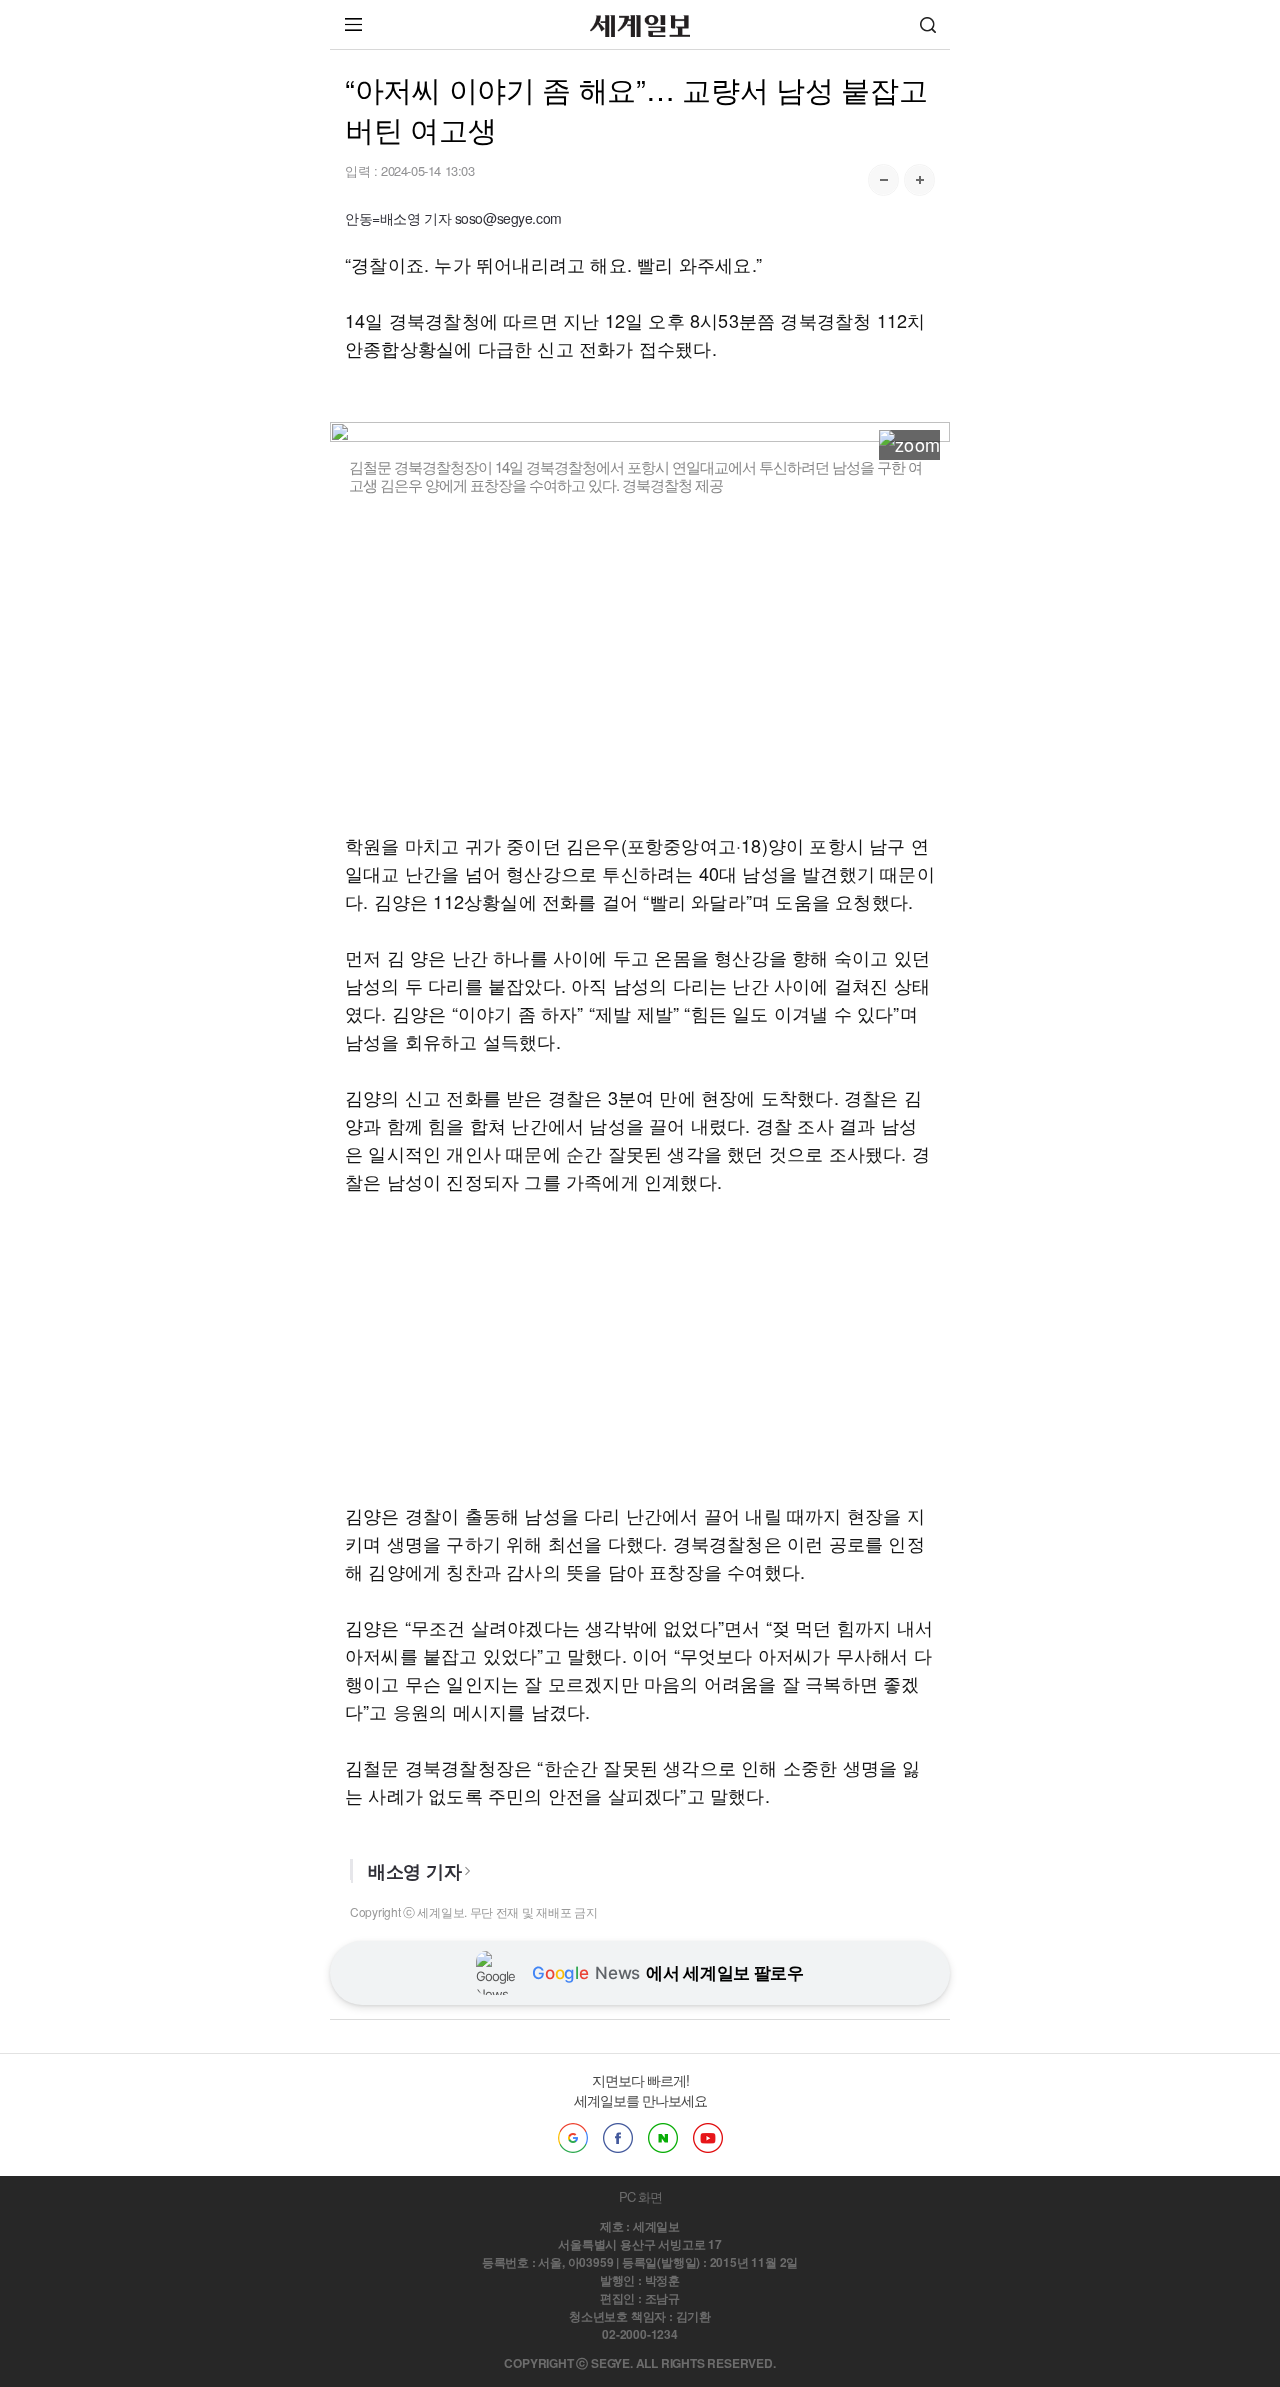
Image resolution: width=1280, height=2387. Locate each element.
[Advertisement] (640, 663)
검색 (928, 24)
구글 (573, 2138)
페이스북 (618, 2138)
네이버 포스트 (663, 2138)
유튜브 (708, 2138)
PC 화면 (640, 2196)
